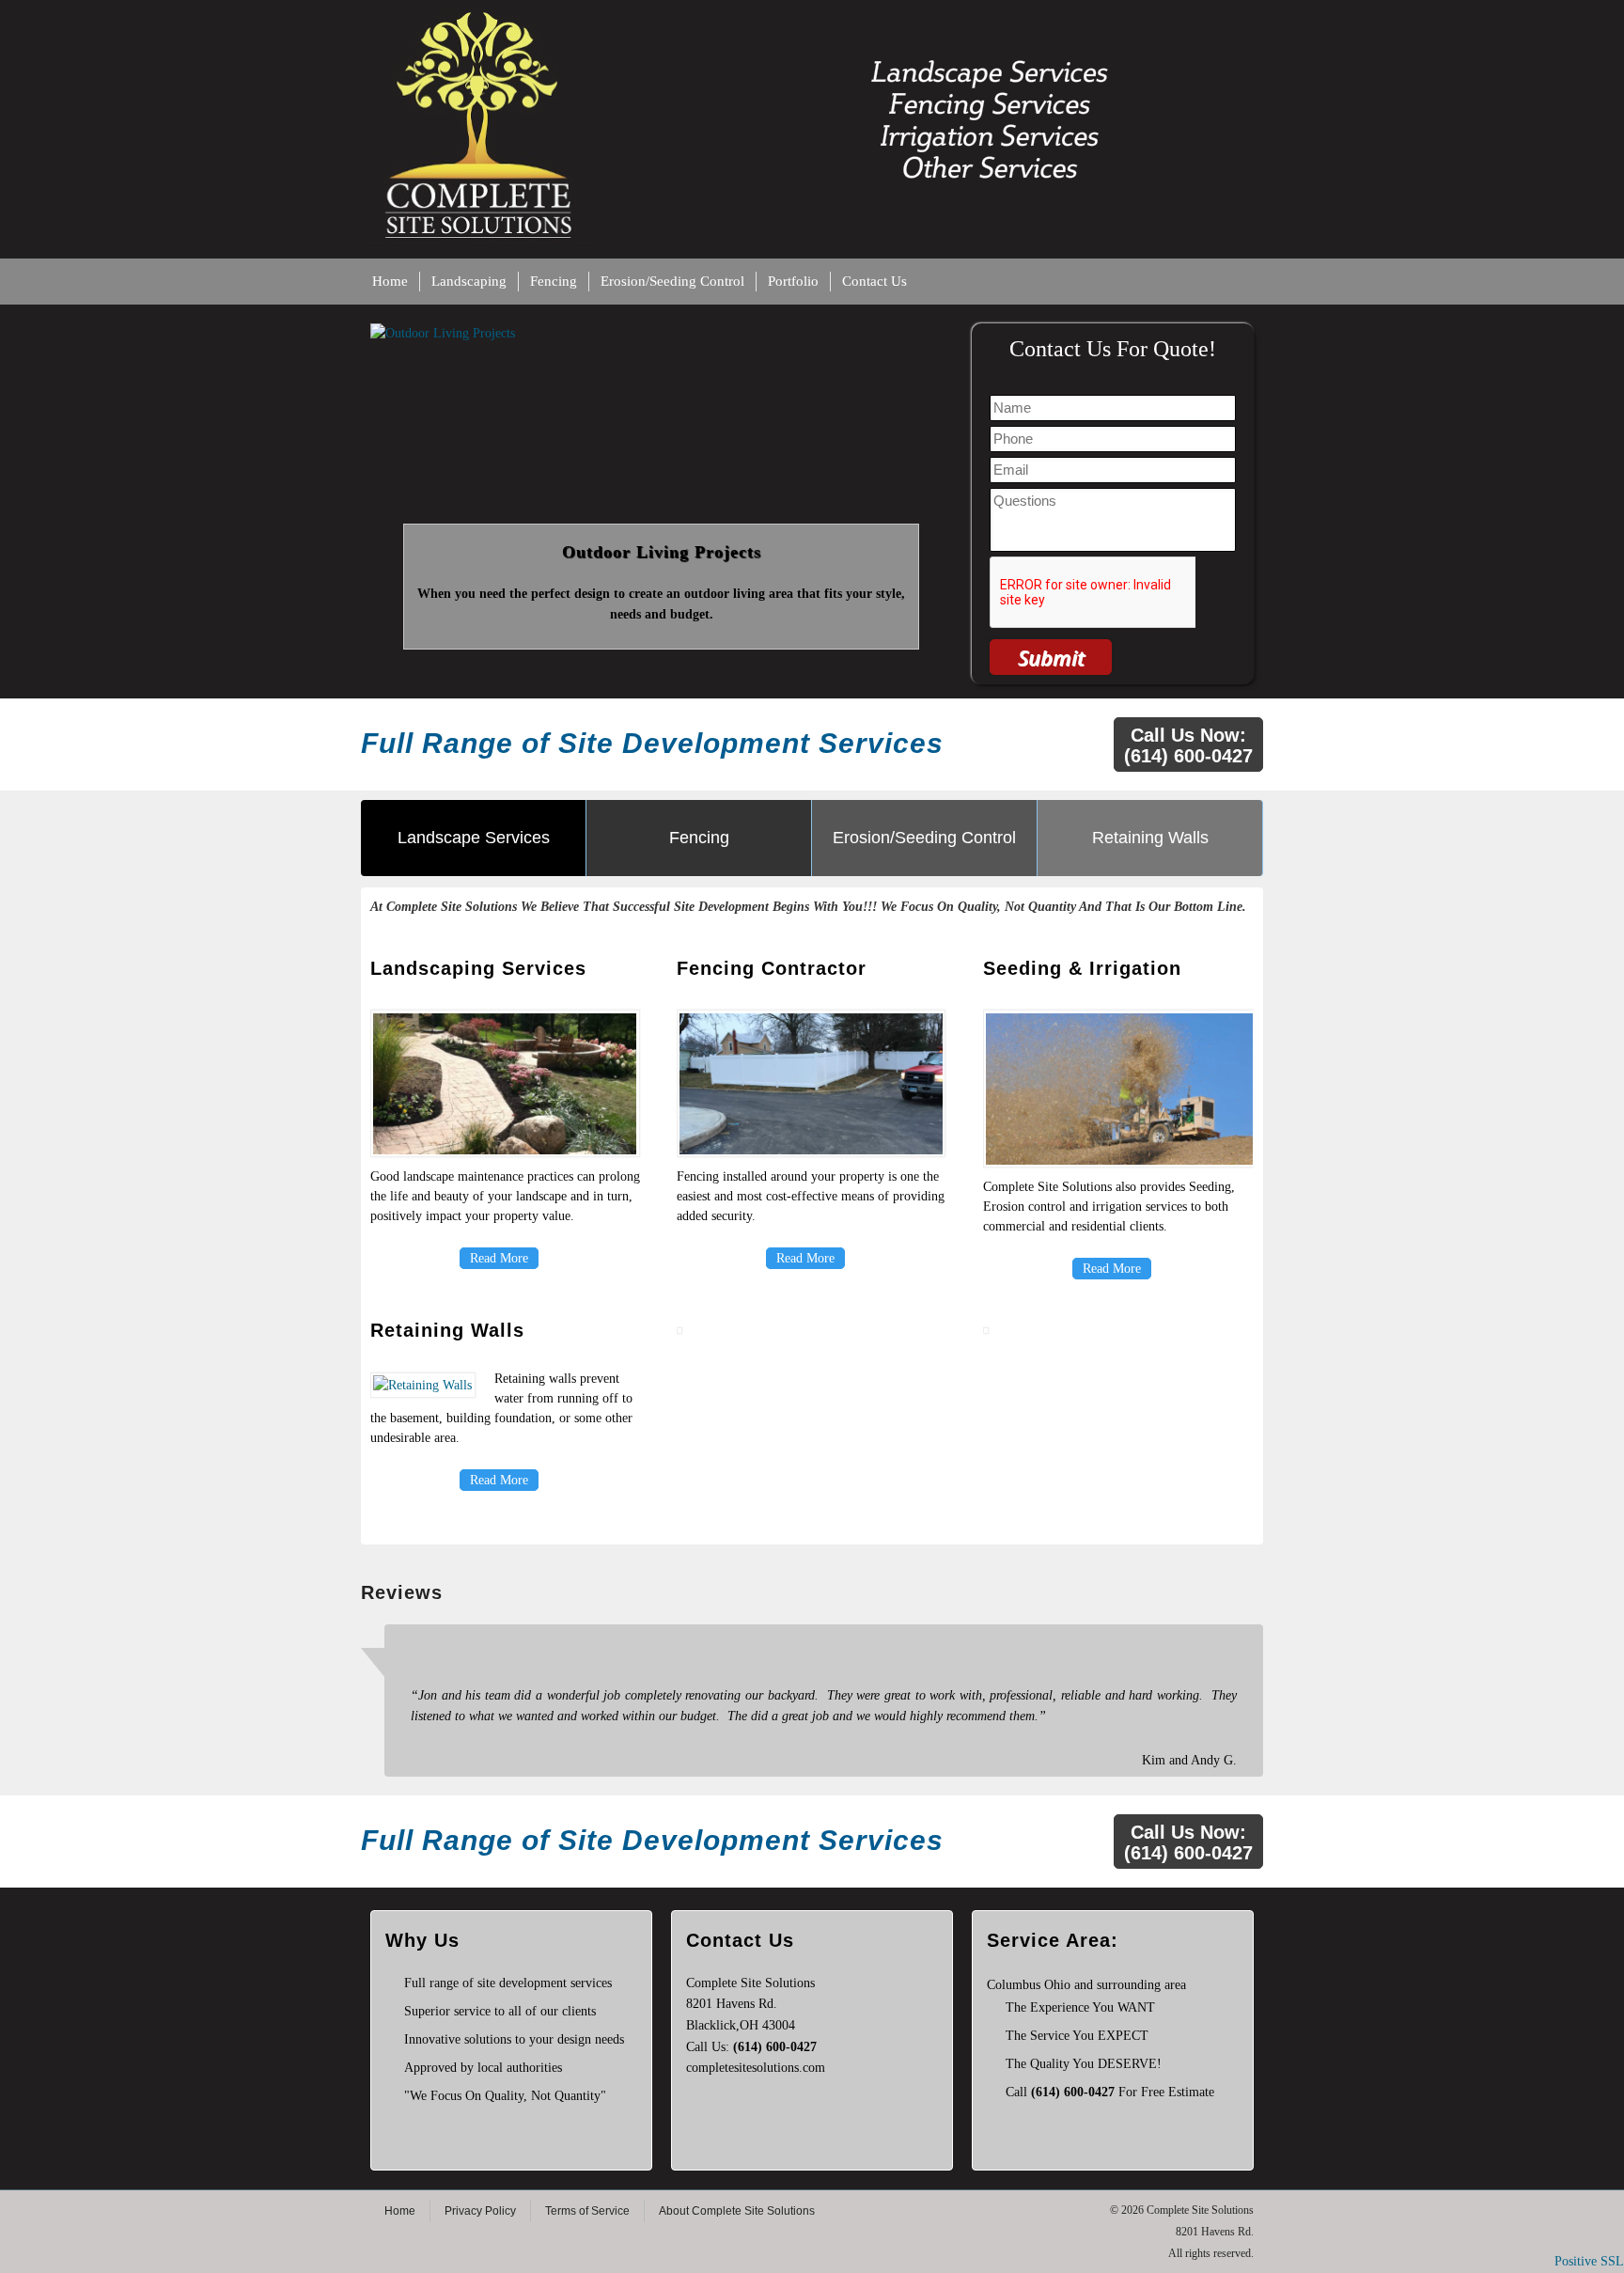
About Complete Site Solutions (737, 2211)
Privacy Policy (480, 2211)
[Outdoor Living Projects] (662, 334)
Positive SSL (1589, 2261)
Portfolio (793, 281)
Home (390, 281)
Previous (388, 485)
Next (935, 485)
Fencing (554, 281)
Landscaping (469, 281)
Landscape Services (474, 838)
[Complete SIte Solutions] (812, 19)
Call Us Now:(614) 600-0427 (1188, 745)
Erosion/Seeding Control (672, 281)
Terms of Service (587, 2211)
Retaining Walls (1150, 838)
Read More (499, 1258)
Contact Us (874, 281)
